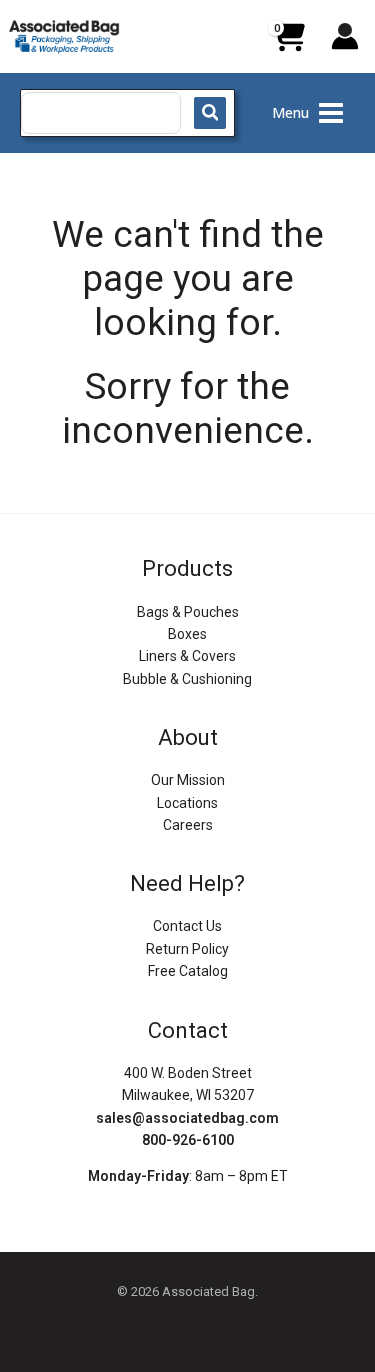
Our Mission (188, 780)
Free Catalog (188, 971)
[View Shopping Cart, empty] (288, 44)
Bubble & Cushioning (187, 679)
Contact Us (187, 926)
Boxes (187, 634)
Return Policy (187, 949)
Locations (187, 803)
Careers (188, 825)
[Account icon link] (345, 36)
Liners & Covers (187, 656)
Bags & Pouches (188, 612)
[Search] (210, 113)
